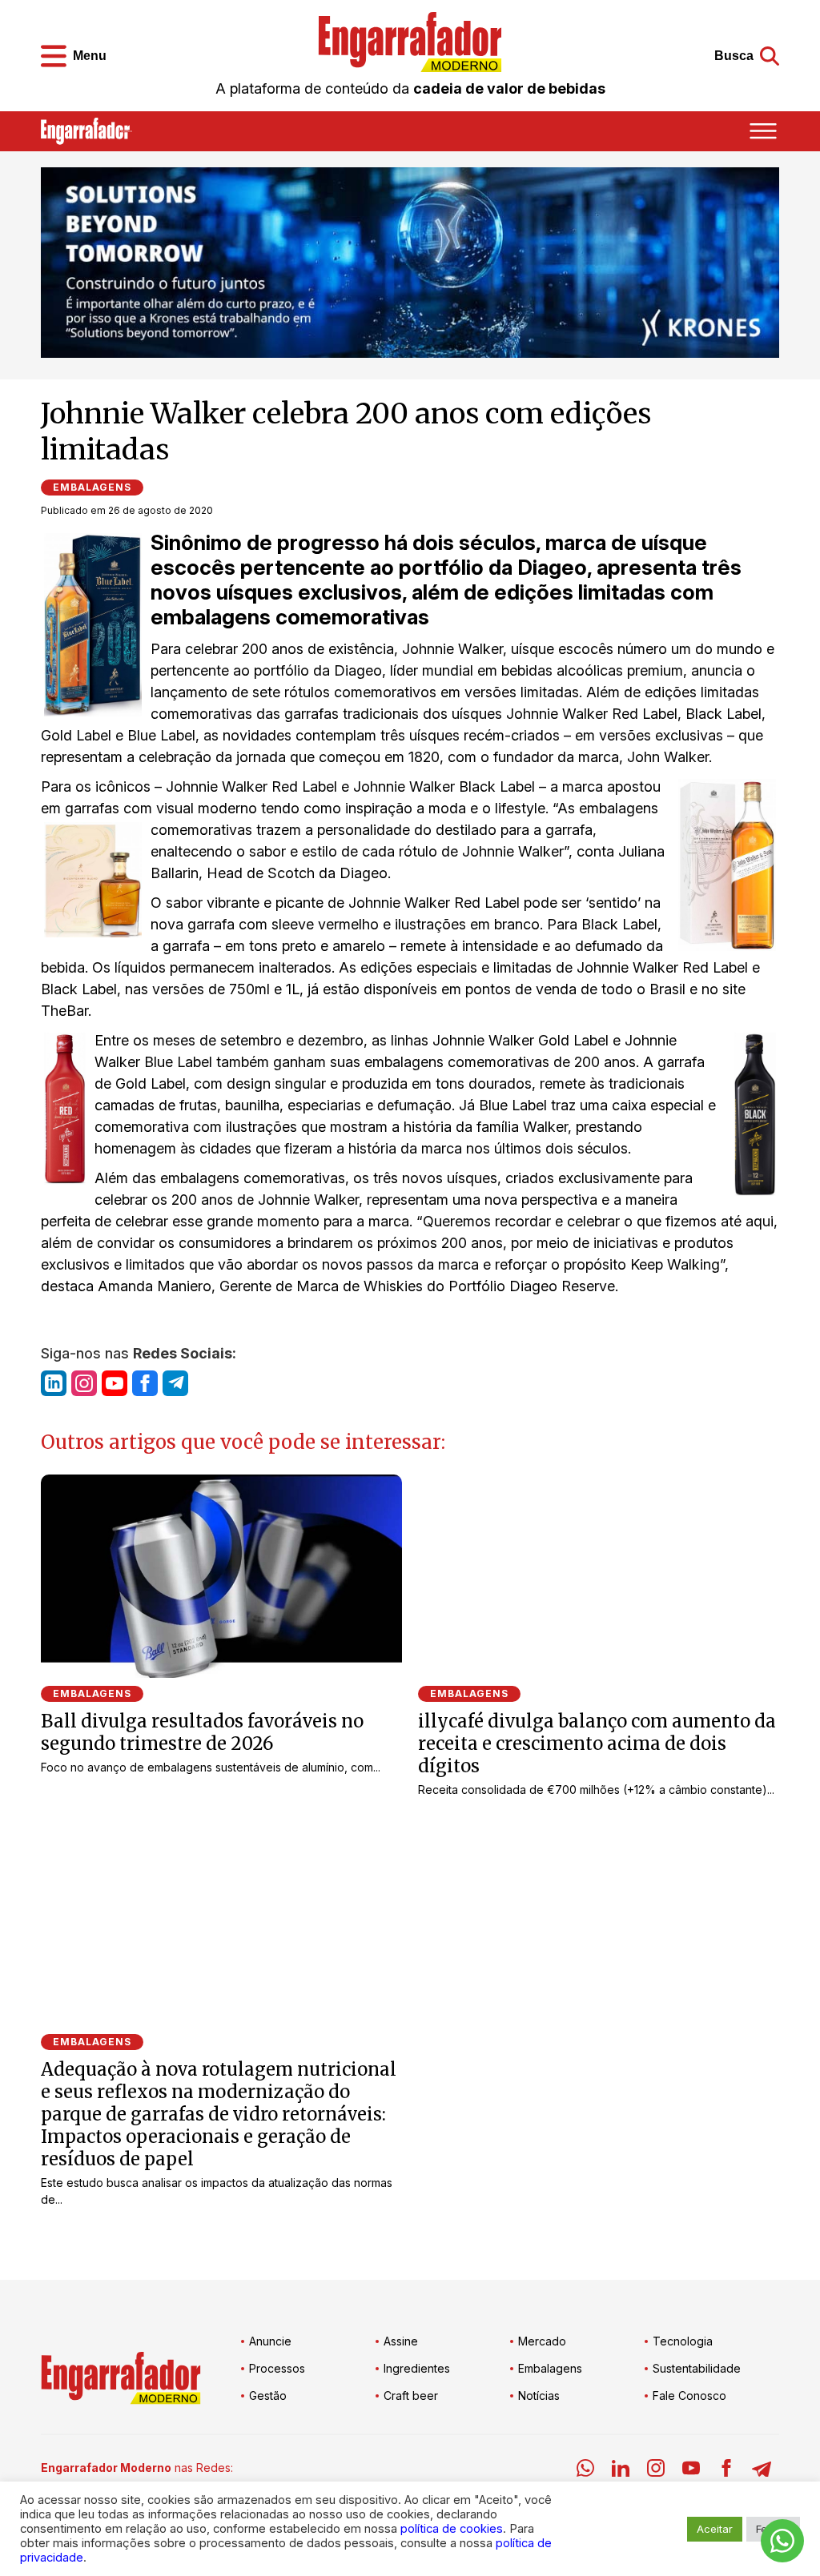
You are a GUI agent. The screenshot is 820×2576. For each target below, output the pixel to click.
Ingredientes (417, 2368)
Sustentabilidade (697, 2368)
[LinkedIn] (621, 2471)
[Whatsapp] (585, 2471)
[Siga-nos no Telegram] (175, 1383)
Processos (277, 2368)
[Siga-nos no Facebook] (145, 1383)
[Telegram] (762, 2471)
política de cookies (452, 2529)
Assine (401, 2341)
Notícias (539, 2395)
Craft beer (411, 2395)
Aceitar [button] (715, 2529)
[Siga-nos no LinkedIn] (54, 1383)
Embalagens (92, 487)
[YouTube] (691, 2471)
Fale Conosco (689, 2395)
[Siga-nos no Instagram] (84, 1383)
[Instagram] (656, 2471)
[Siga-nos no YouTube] (115, 1383)
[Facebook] (726, 2471)
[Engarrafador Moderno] (410, 42)
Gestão (268, 2395)
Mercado (542, 2341)
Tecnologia (683, 2341)
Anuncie (270, 2341)
